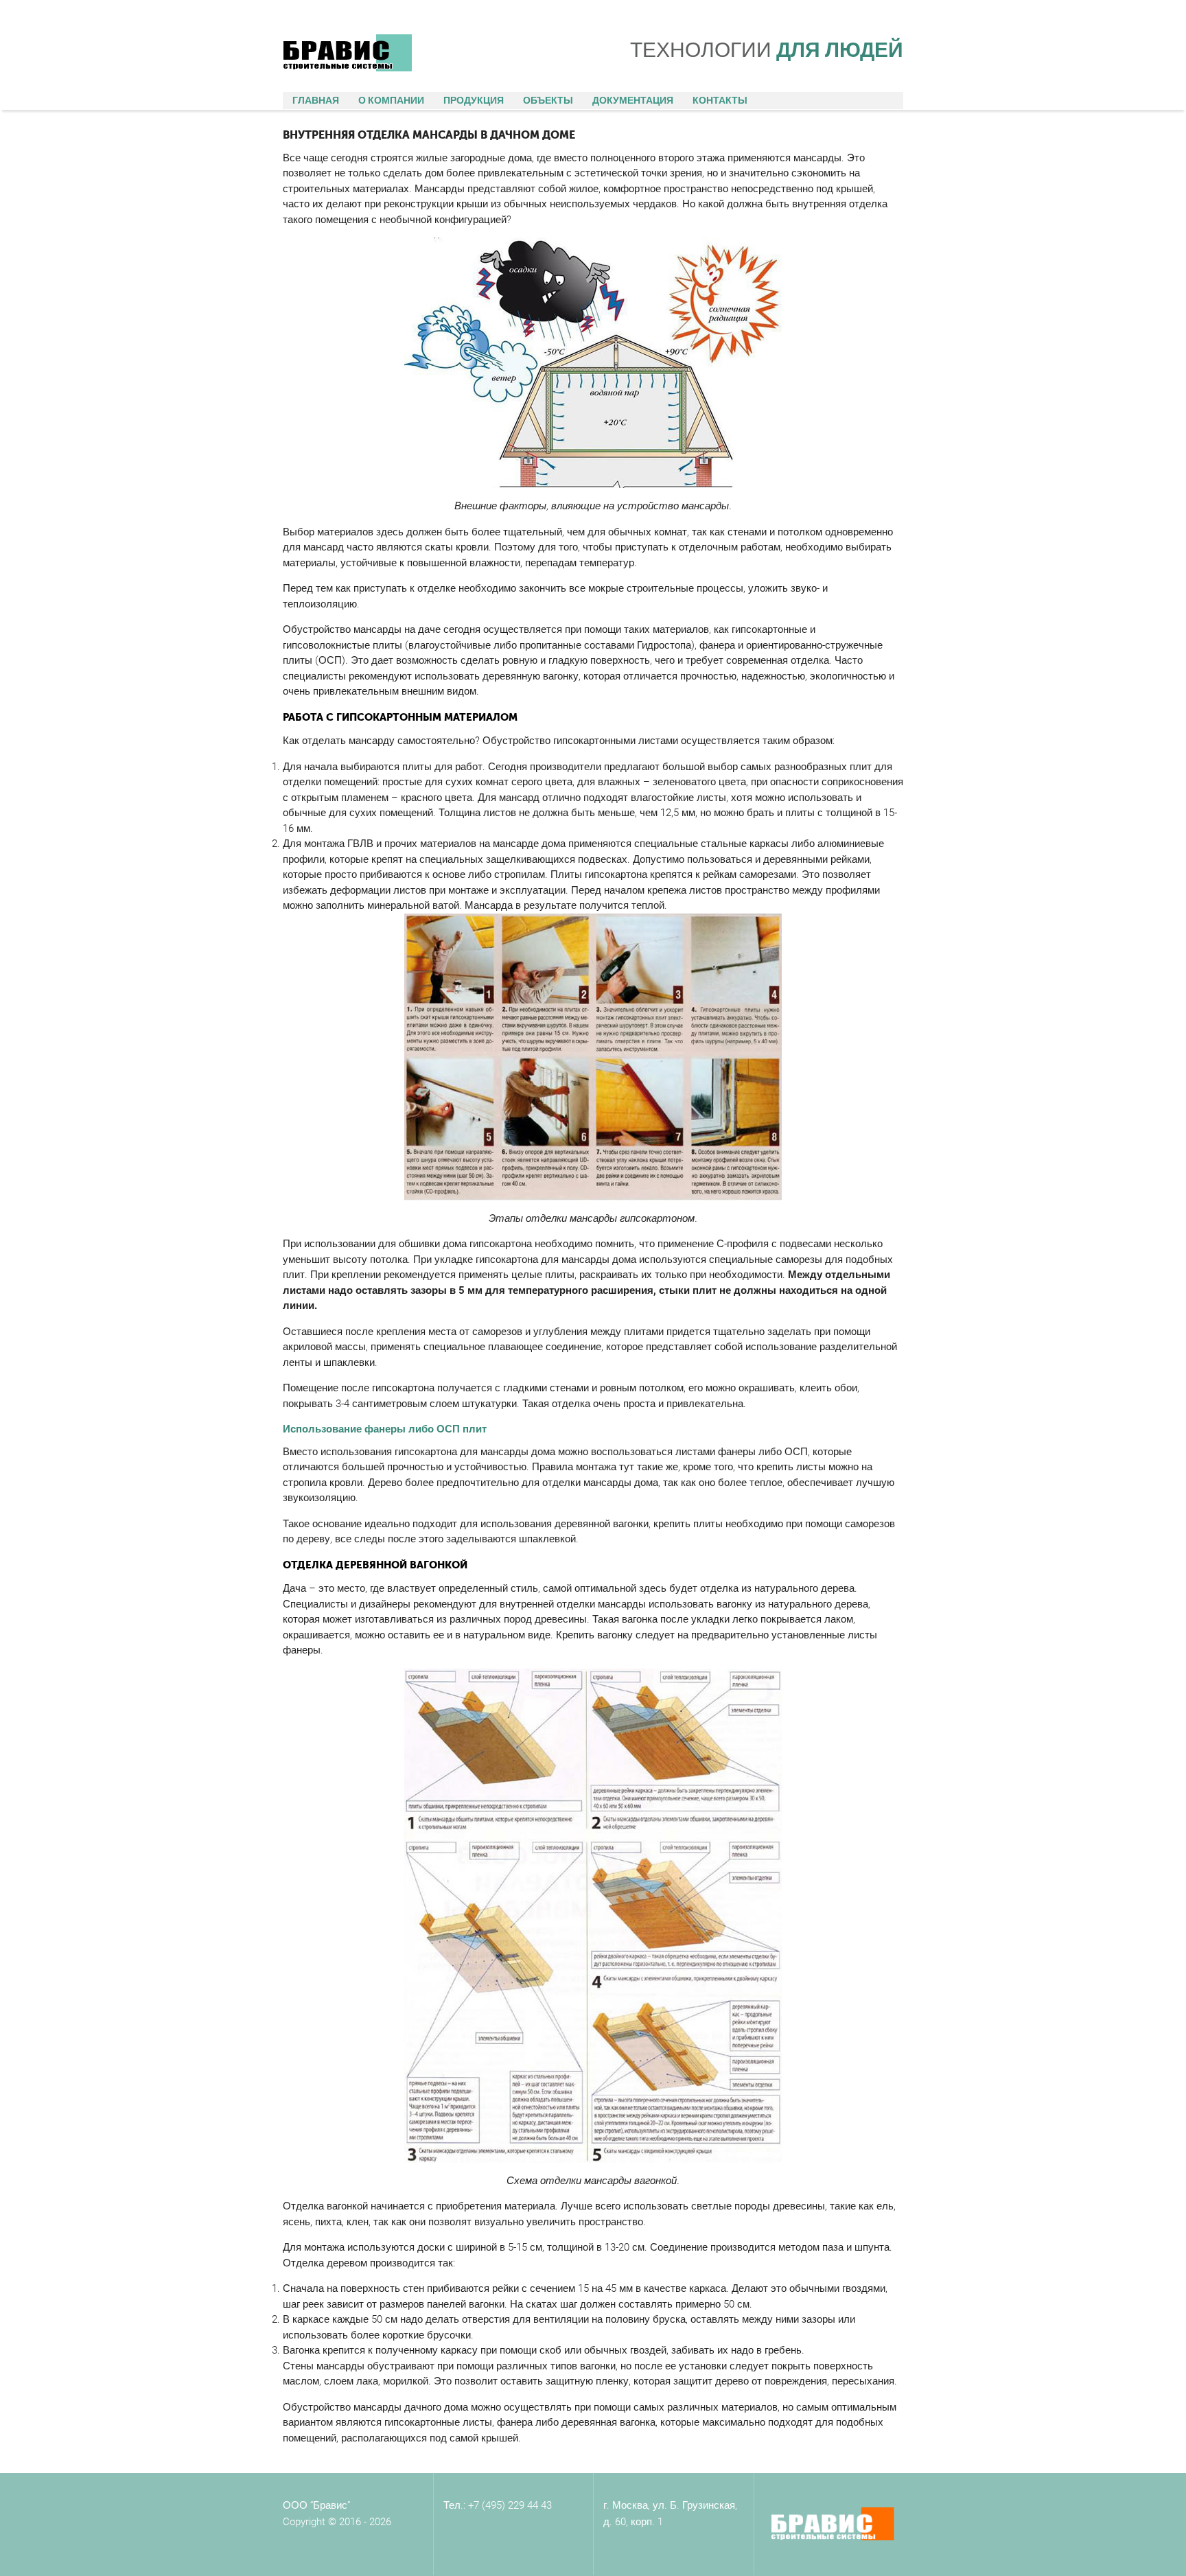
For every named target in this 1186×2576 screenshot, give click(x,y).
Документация (633, 100)
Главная (316, 100)
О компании (391, 100)
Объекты (548, 100)
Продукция (474, 100)
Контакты (720, 100)
